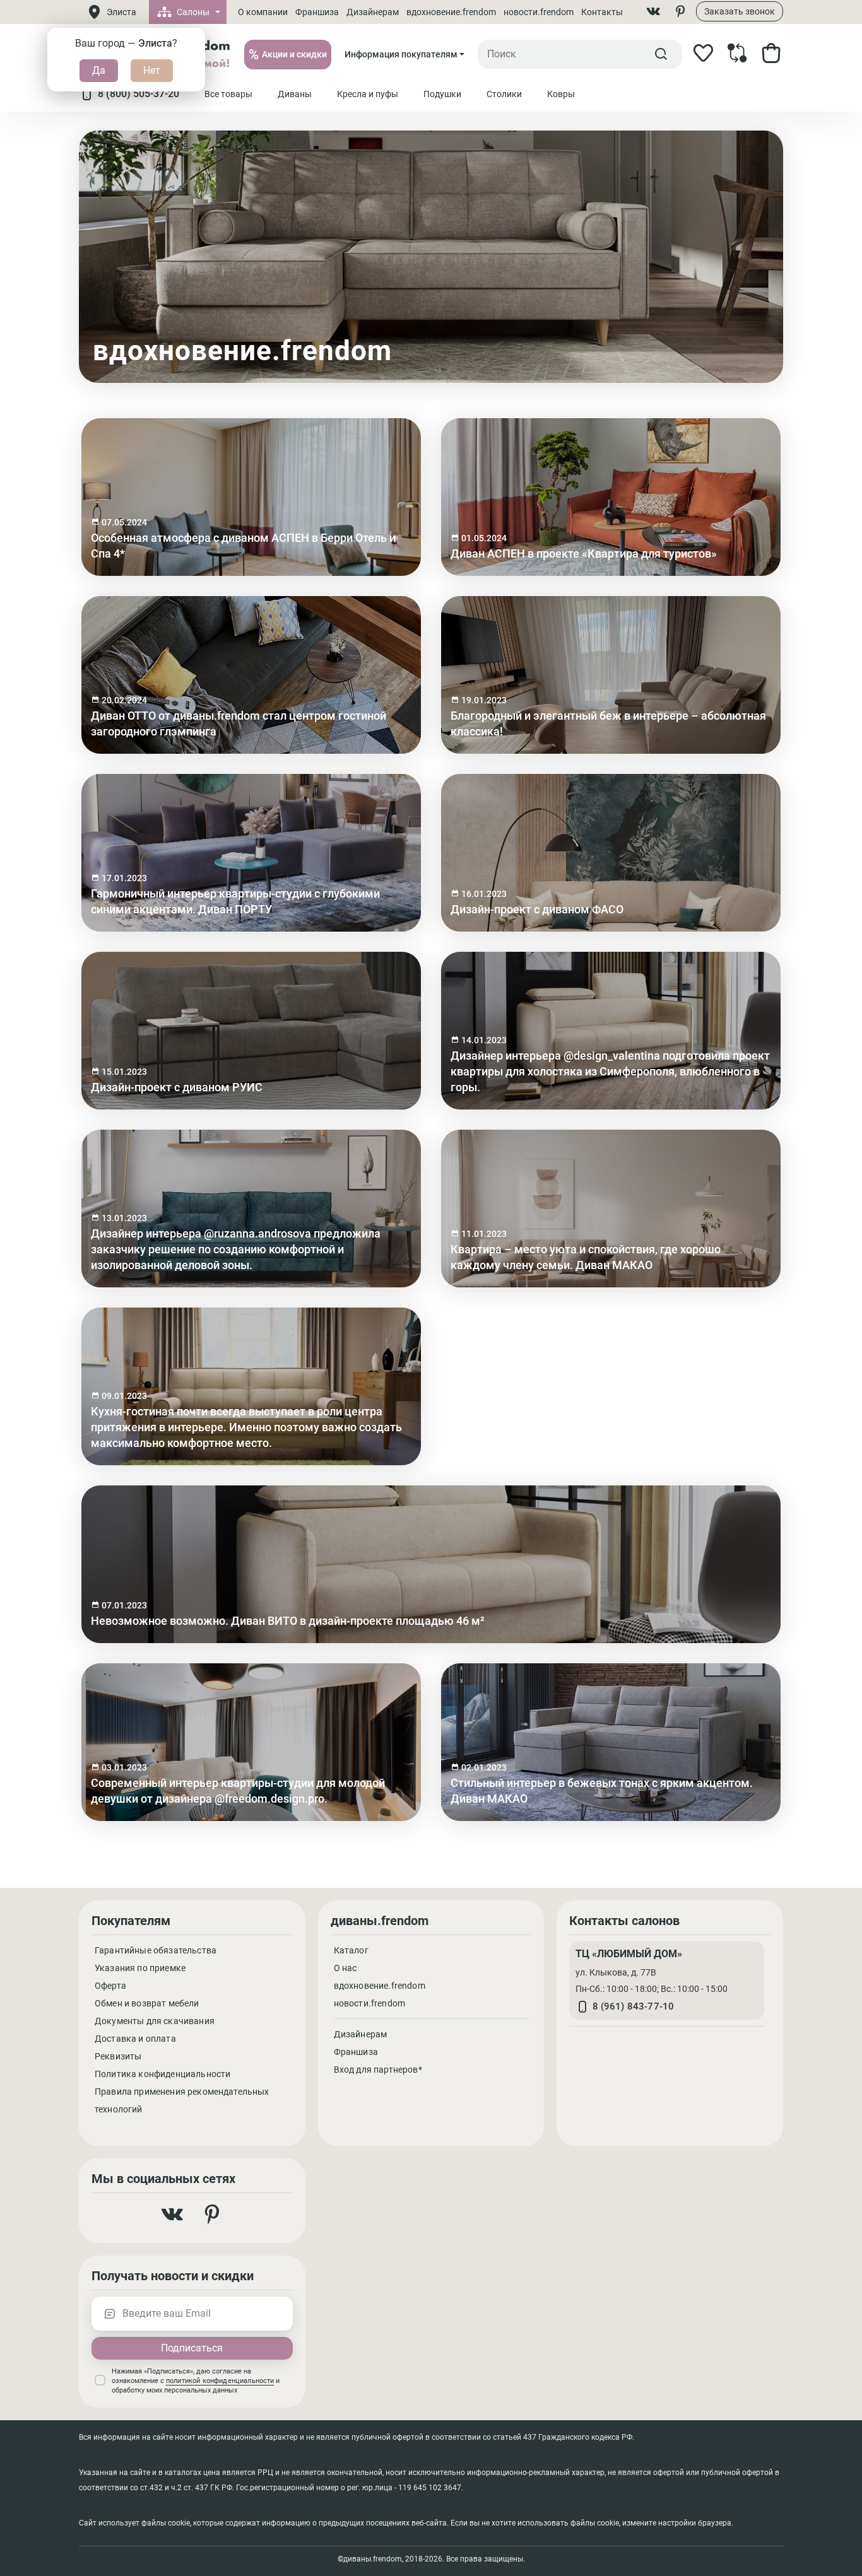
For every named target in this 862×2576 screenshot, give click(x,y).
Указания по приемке (140, 1968)
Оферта (110, 1986)
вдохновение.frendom (451, 12)
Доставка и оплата (135, 2039)
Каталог (351, 1950)
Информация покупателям (401, 54)
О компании (263, 12)
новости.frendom (539, 12)
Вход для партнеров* (378, 2070)
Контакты (602, 12)
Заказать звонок (740, 11)
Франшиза (317, 12)
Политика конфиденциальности (162, 2074)
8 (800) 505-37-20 (139, 94)
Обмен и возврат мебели (147, 2003)
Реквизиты (118, 2056)
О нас (345, 1968)
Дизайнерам (373, 12)
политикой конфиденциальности (220, 2381)
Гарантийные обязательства (156, 1950)
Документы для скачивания (155, 2021)
